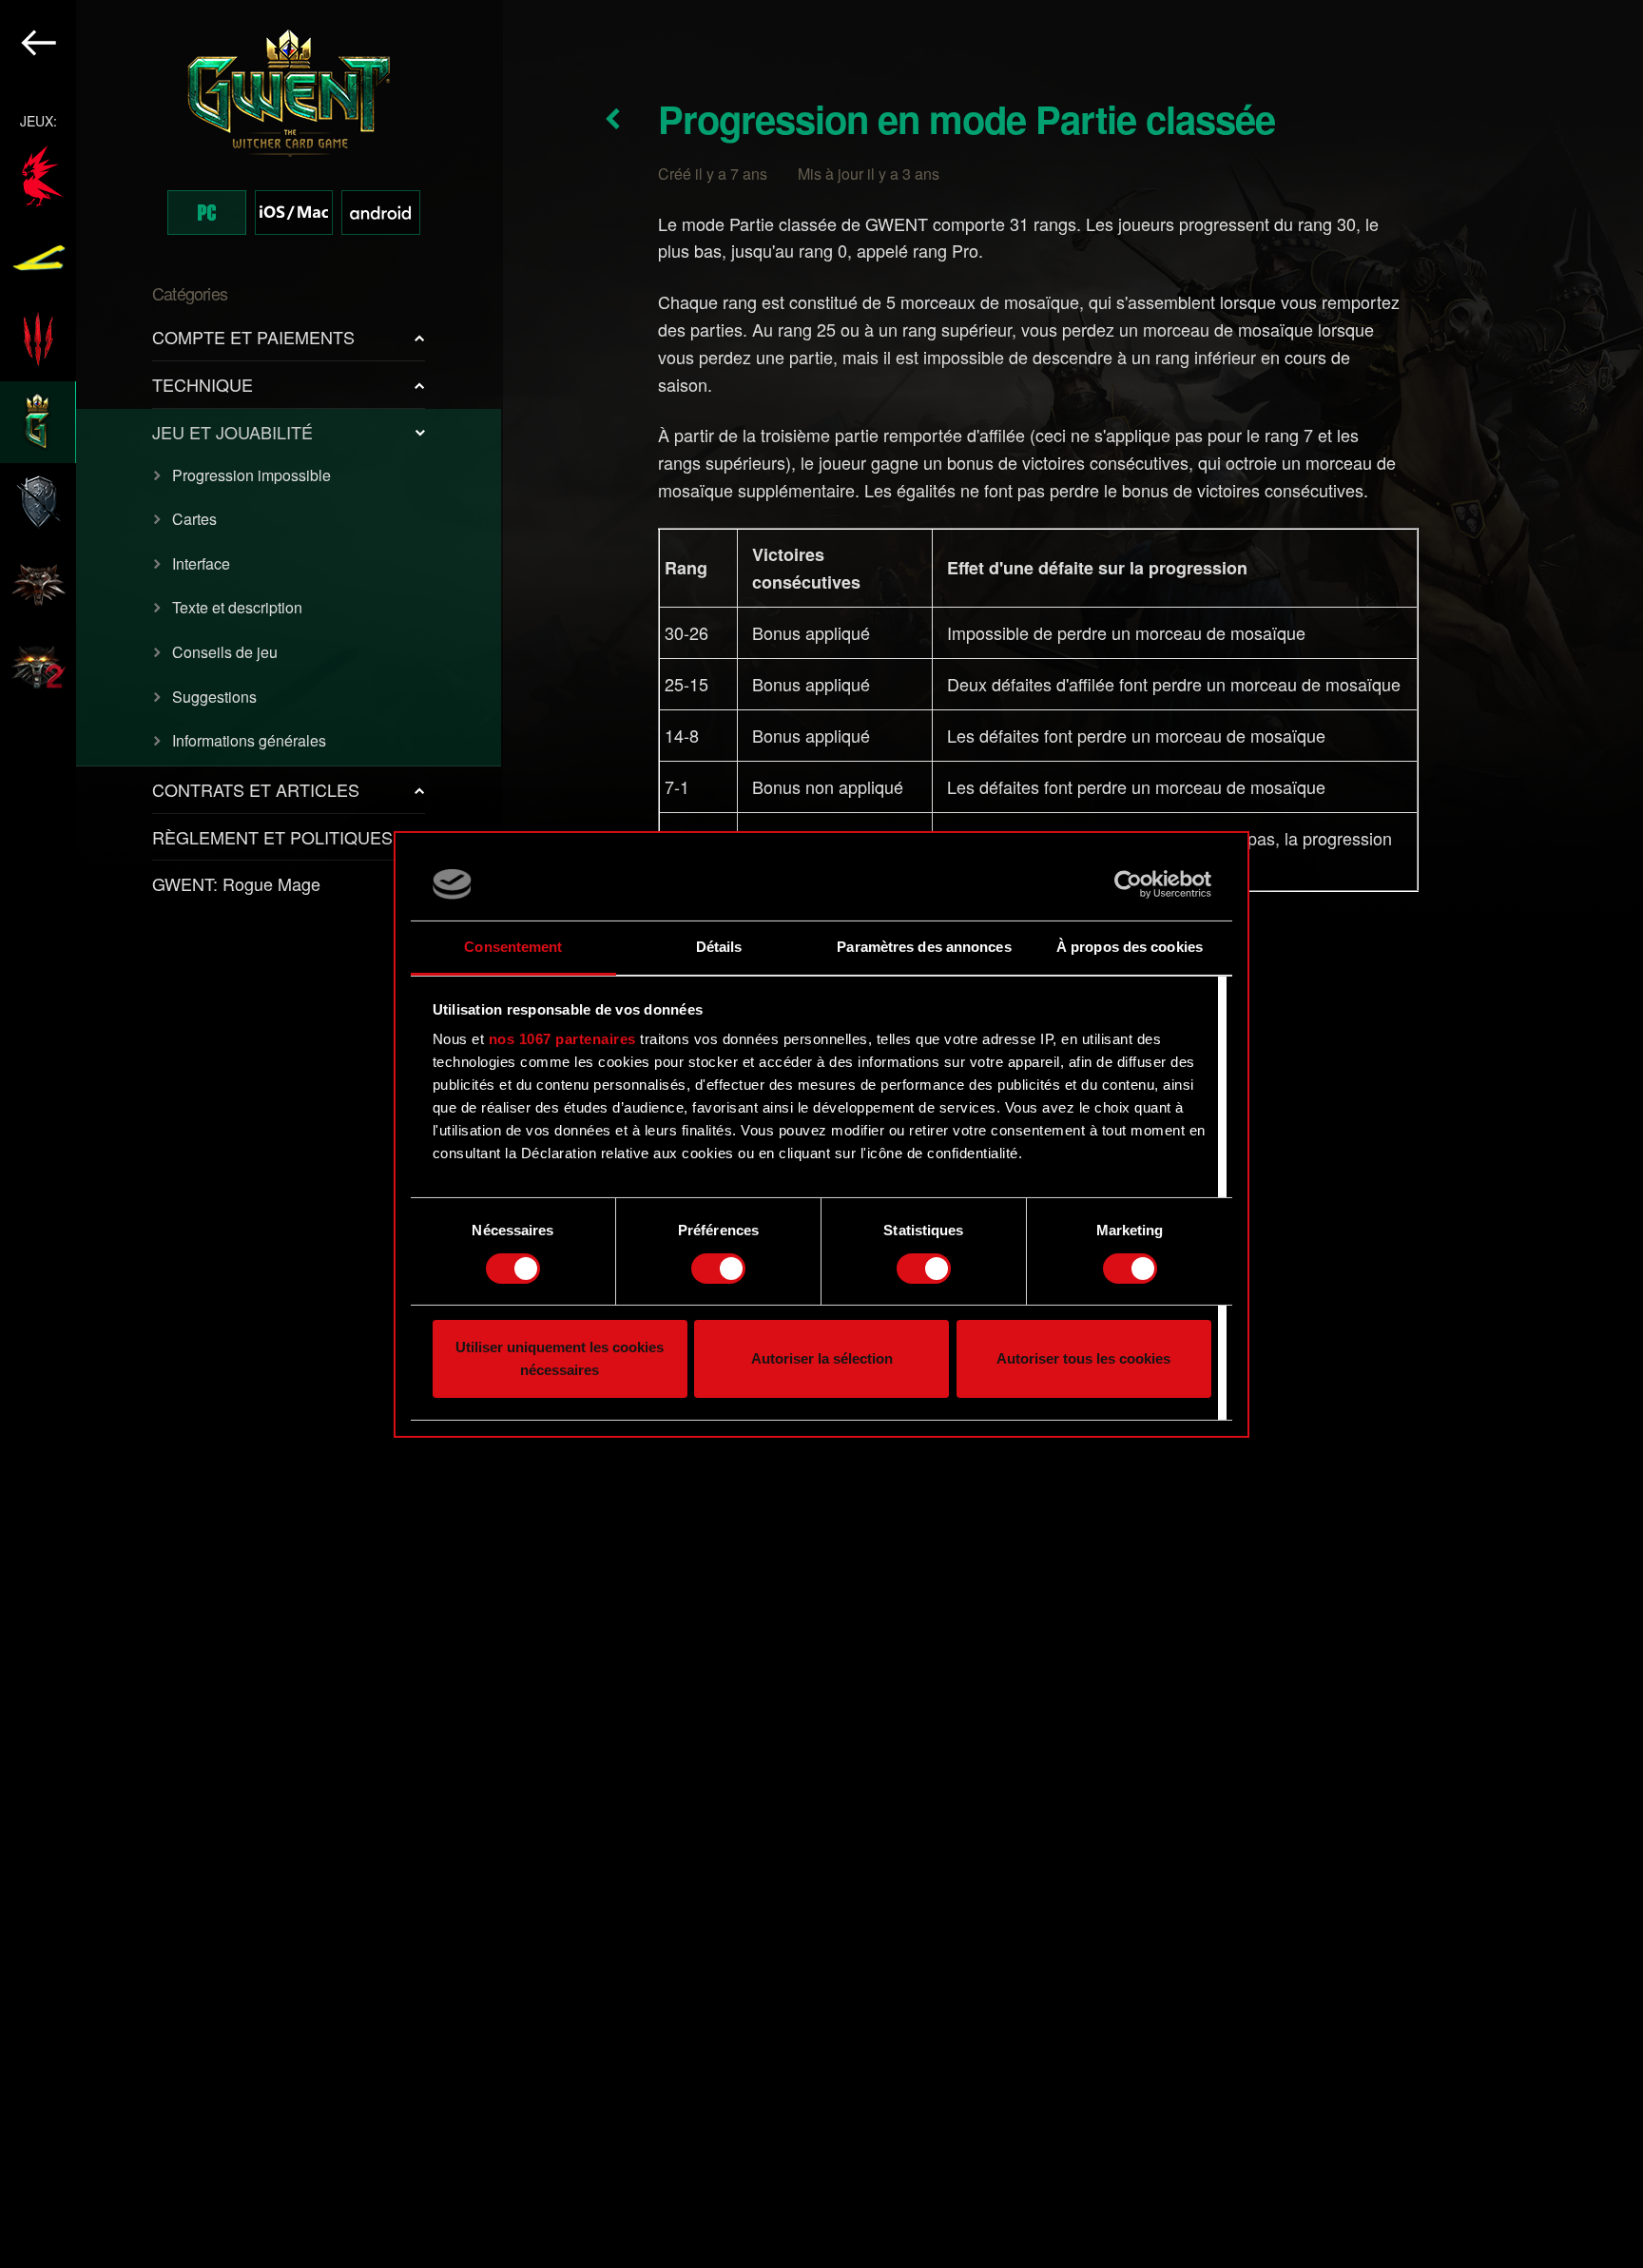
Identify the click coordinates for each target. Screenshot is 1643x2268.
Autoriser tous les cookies (1083, 1358)
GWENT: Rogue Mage (236, 883)
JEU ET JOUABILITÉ (232, 432)
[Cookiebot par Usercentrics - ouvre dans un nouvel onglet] (1128, 884)
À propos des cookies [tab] (1130, 947)
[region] (251, 1134)
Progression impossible (251, 475)
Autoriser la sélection (822, 1358)
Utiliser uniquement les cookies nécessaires (560, 1358)
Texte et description (237, 607)
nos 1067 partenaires (562, 1039)
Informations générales (249, 740)
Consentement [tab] (513, 947)
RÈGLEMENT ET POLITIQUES (272, 837)
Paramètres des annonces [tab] (924, 947)
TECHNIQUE (203, 384)
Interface (201, 563)
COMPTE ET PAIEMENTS (253, 337)
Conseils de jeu (225, 652)
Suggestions (214, 697)
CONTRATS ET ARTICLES (256, 789)
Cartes (194, 519)
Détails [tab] (719, 947)
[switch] (718, 1269)
